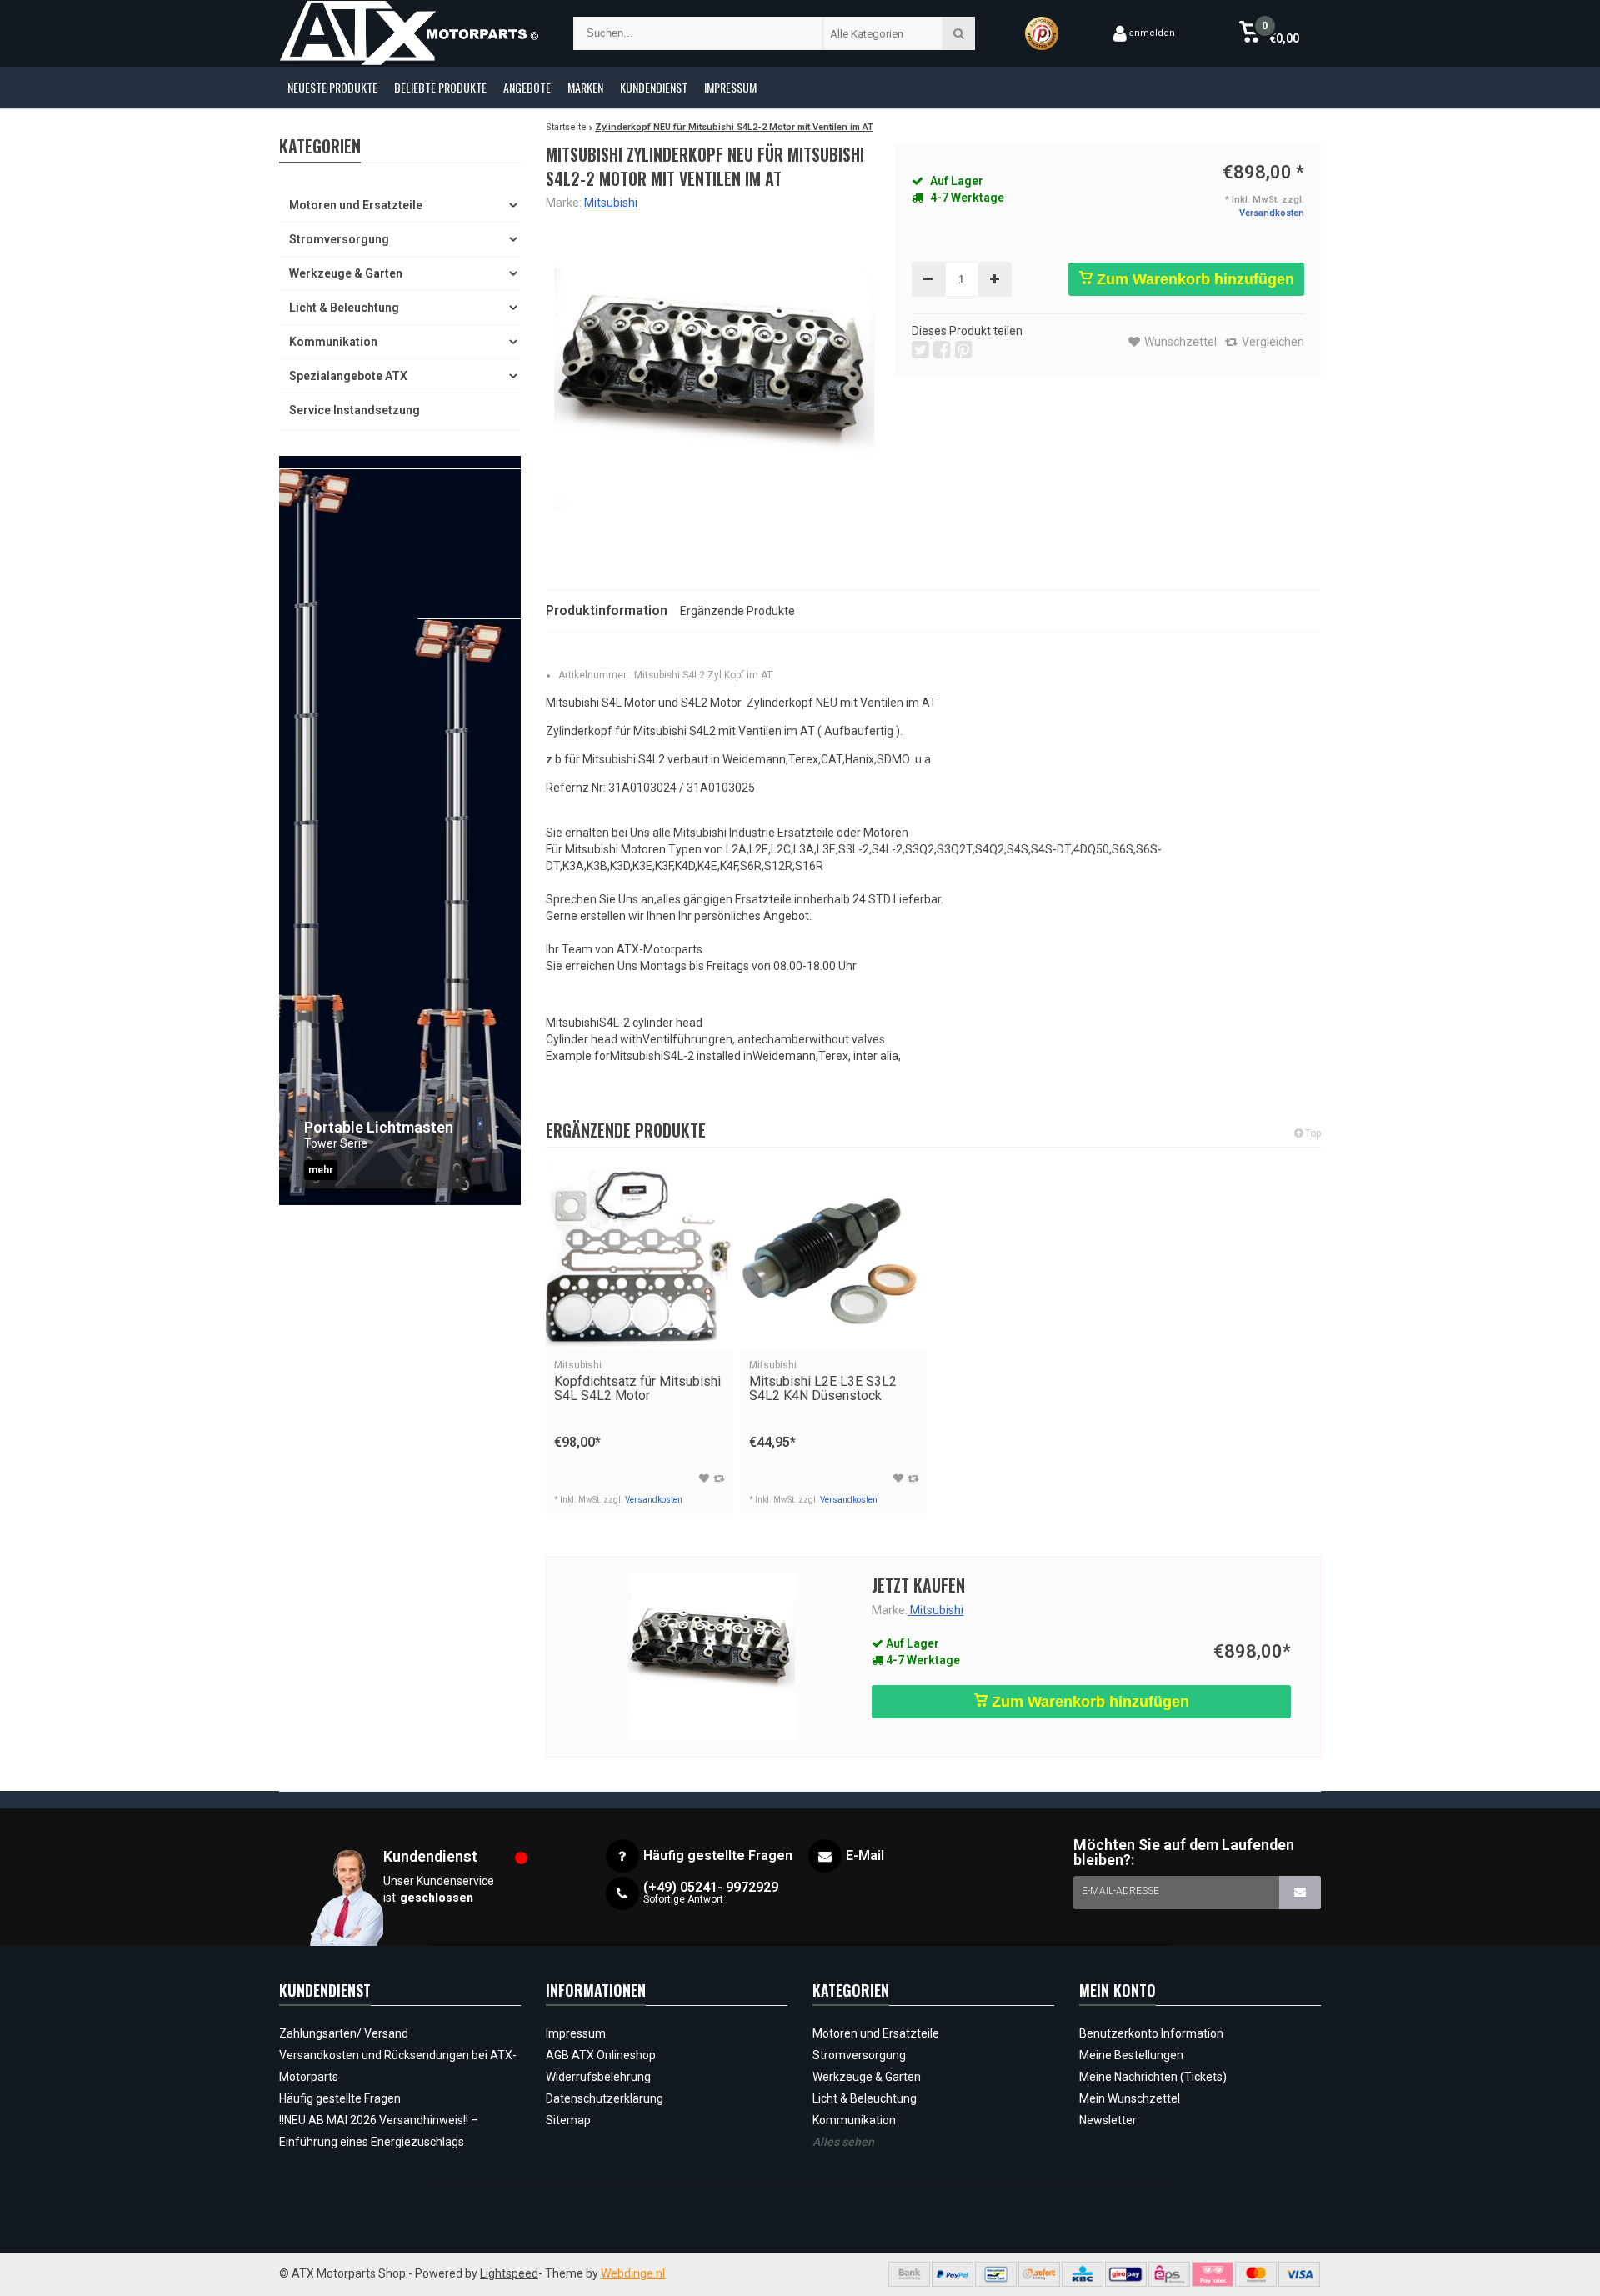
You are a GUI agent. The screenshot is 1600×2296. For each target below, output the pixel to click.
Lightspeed (509, 2273)
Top (1312, 1133)
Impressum (730, 87)
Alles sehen (843, 2142)
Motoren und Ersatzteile (356, 205)
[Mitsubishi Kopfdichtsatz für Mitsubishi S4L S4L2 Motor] (639, 1258)
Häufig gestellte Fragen (340, 2098)
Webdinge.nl (633, 2273)
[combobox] (883, 33)
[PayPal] (952, 2274)
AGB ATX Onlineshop (601, 2055)
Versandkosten (1272, 213)
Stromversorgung (339, 239)
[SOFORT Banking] (1039, 2274)
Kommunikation (333, 342)
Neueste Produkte (332, 87)
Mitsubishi (611, 203)
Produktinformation (607, 610)
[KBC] (1082, 2274)
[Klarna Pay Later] (1212, 2274)
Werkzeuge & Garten (346, 273)
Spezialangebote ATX (348, 376)
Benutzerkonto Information (1151, 2033)
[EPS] (1169, 2274)
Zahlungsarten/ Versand (344, 2033)
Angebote (527, 87)
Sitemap (568, 2120)
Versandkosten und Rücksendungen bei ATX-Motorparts (398, 2066)
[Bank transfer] (909, 2274)
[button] (1269, 33)
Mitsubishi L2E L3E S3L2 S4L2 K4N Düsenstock (823, 1381)
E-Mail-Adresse (1120, 1891)
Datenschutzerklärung (605, 2098)
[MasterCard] (1256, 2274)
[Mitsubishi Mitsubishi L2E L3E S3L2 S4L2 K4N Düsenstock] (834, 1258)
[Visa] (1299, 2274)
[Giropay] (1126, 2274)
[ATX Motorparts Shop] (410, 33)
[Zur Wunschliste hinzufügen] (704, 1478)
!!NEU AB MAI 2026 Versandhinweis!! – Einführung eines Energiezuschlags (379, 2131)
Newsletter (1108, 2120)
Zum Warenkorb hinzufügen (1193, 279)
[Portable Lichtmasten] (400, 830)
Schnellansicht (639, 1326)
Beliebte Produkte (440, 87)
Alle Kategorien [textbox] (867, 34)
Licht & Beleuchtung (344, 308)
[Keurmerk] (1042, 33)
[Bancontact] (996, 2274)
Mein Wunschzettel (1130, 2098)
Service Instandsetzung (355, 410)
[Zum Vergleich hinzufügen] (719, 1478)
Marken (585, 87)
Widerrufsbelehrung (598, 2077)
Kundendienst (654, 87)
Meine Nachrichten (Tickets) (1153, 2077)
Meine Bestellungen (1131, 2055)
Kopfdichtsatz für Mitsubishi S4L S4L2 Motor (637, 1381)
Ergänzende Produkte (737, 611)
